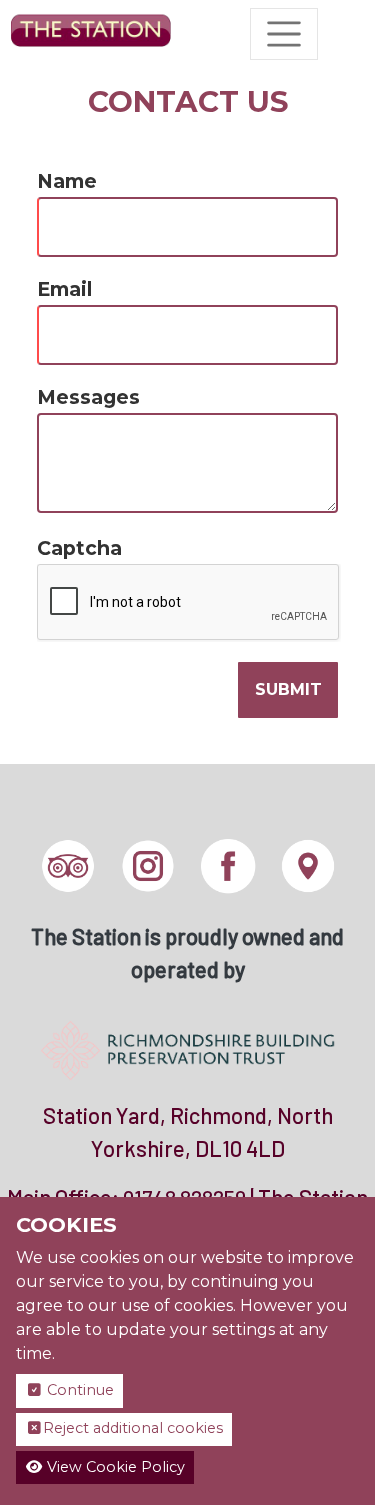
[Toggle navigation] (284, 34)
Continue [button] (78, 1390)
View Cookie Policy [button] (114, 1467)
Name (67, 181)
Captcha (79, 548)
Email (64, 289)
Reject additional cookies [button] (133, 1428)
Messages (88, 397)
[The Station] (91, 34)
